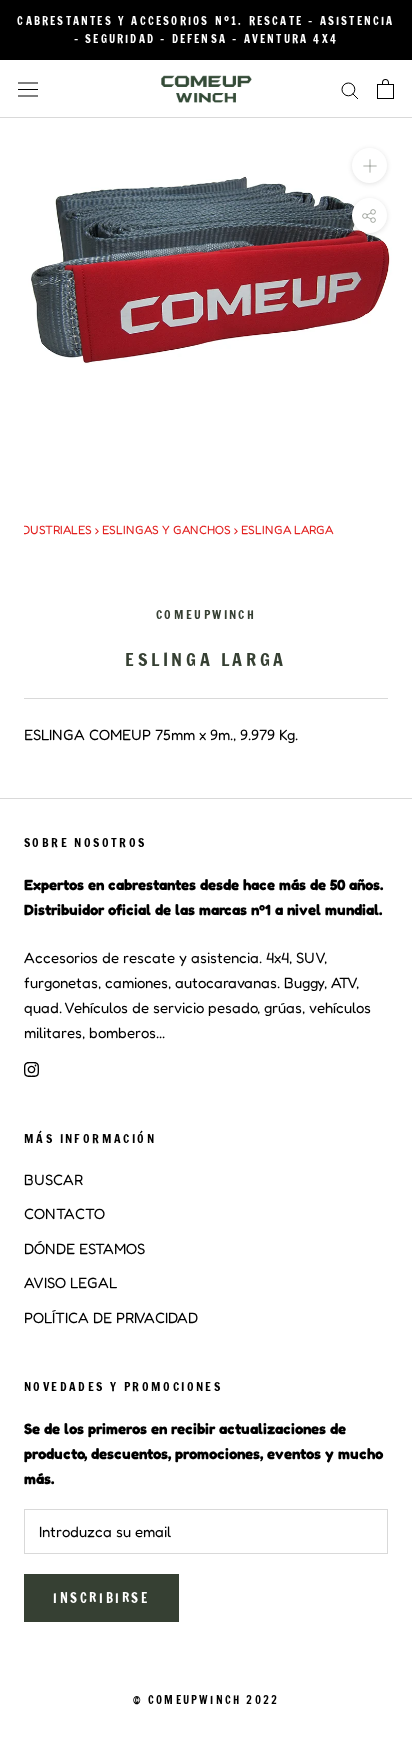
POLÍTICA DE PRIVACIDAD (111, 1317)
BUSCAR (53, 1179)
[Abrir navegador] (28, 89)
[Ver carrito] (385, 89)
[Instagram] (31, 1068)
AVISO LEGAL (70, 1282)
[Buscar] (350, 89)
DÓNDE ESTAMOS (84, 1248)
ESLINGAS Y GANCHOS (166, 529)
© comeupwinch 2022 (206, 1700)
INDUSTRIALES (51, 529)
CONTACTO (64, 1213)
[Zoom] (369, 165)
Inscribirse (101, 1598)
